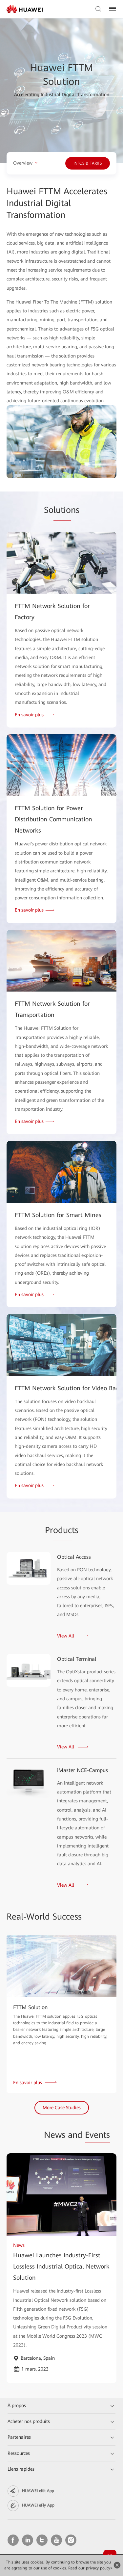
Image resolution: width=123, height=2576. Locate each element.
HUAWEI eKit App (38, 2491)
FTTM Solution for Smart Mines (58, 1215)
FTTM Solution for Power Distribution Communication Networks (53, 819)
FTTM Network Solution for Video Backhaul (61, 1388)
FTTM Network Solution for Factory (52, 611)
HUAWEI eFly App (38, 2505)
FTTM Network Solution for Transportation (52, 1009)
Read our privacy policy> (90, 2568)
